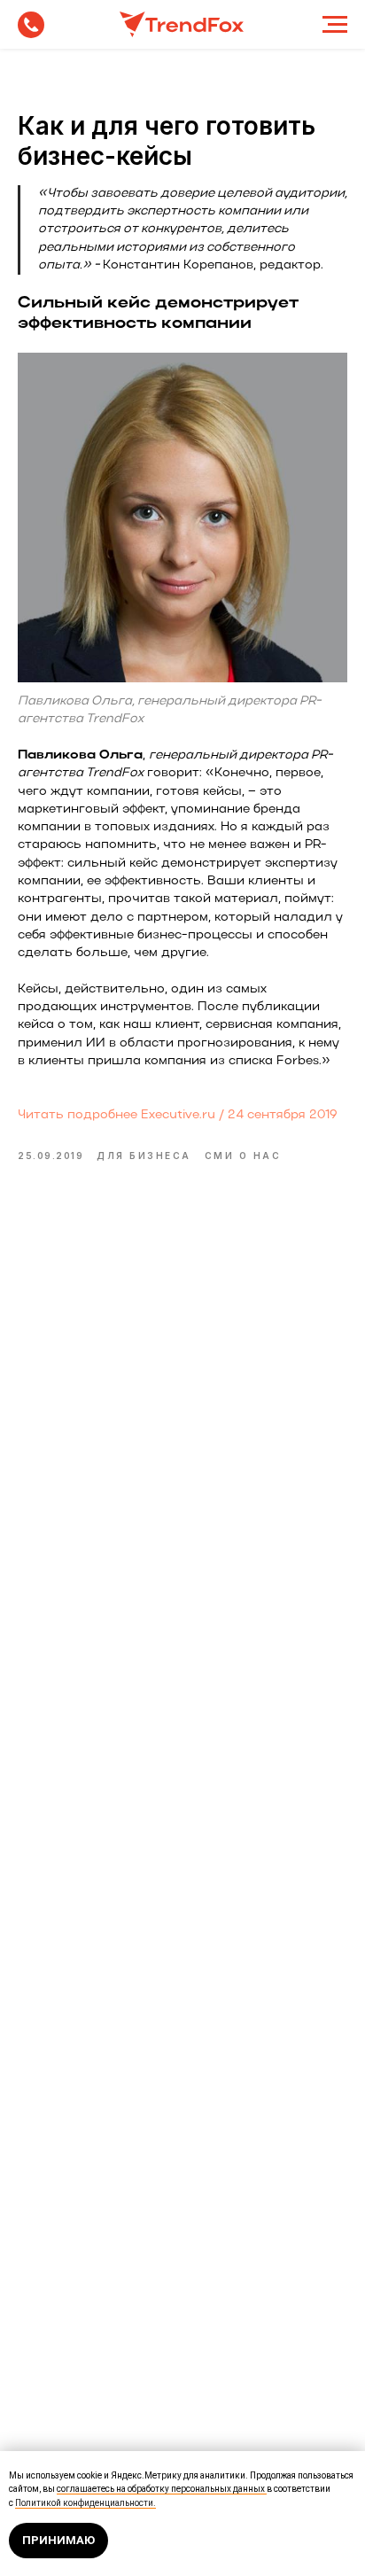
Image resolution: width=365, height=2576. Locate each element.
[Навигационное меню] (335, 25)
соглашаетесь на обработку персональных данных (162, 2489)
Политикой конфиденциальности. (85, 2503)
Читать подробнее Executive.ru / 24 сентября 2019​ (178, 1115)
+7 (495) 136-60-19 (31, 25)
